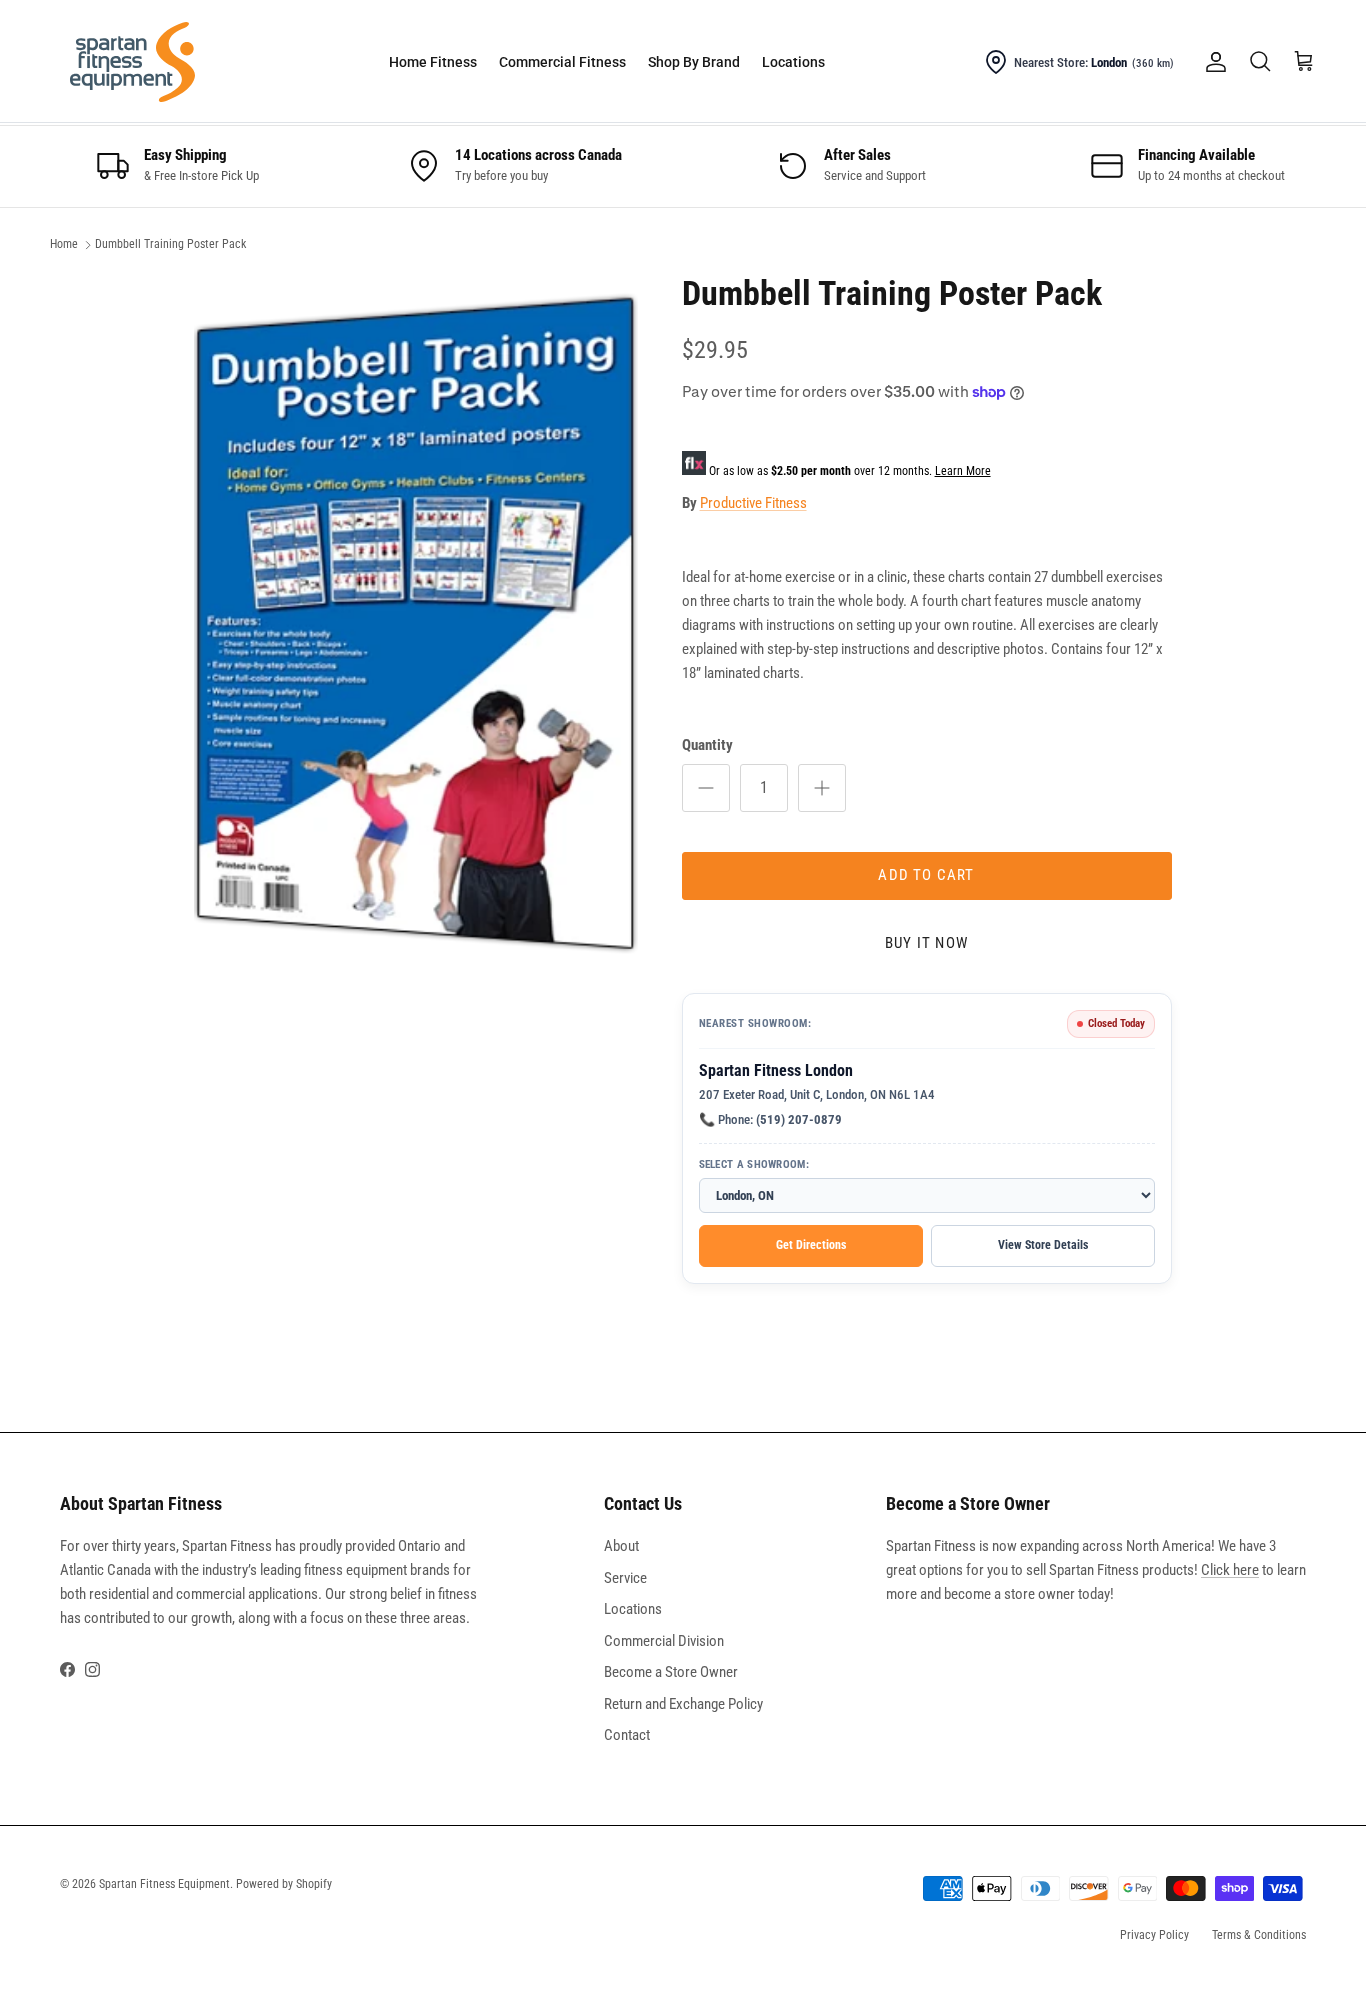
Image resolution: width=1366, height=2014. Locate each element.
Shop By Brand (694, 62)
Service (625, 1578)
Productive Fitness (753, 503)
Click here (1230, 1570)
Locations (793, 62)
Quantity (707, 745)
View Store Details (1043, 1245)
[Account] (1212, 62)
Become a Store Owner (671, 1672)
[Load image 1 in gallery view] (415, 625)
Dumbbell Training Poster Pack (170, 245)
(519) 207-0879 (799, 1119)
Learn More (963, 471)
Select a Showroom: (754, 1164)
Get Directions (811, 1245)
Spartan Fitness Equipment (164, 1884)
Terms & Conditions (1259, 1935)
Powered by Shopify (284, 1884)
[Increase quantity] (822, 788)
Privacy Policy (1154, 1935)
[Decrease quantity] (706, 788)
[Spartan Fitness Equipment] (132, 62)
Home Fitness (433, 62)
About (621, 1546)
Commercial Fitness (562, 62)
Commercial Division (664, 1641)
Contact (627, 1735)
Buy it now (926, 943)
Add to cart (926, 875)
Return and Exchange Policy (683, 1704)
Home (64, 245)
